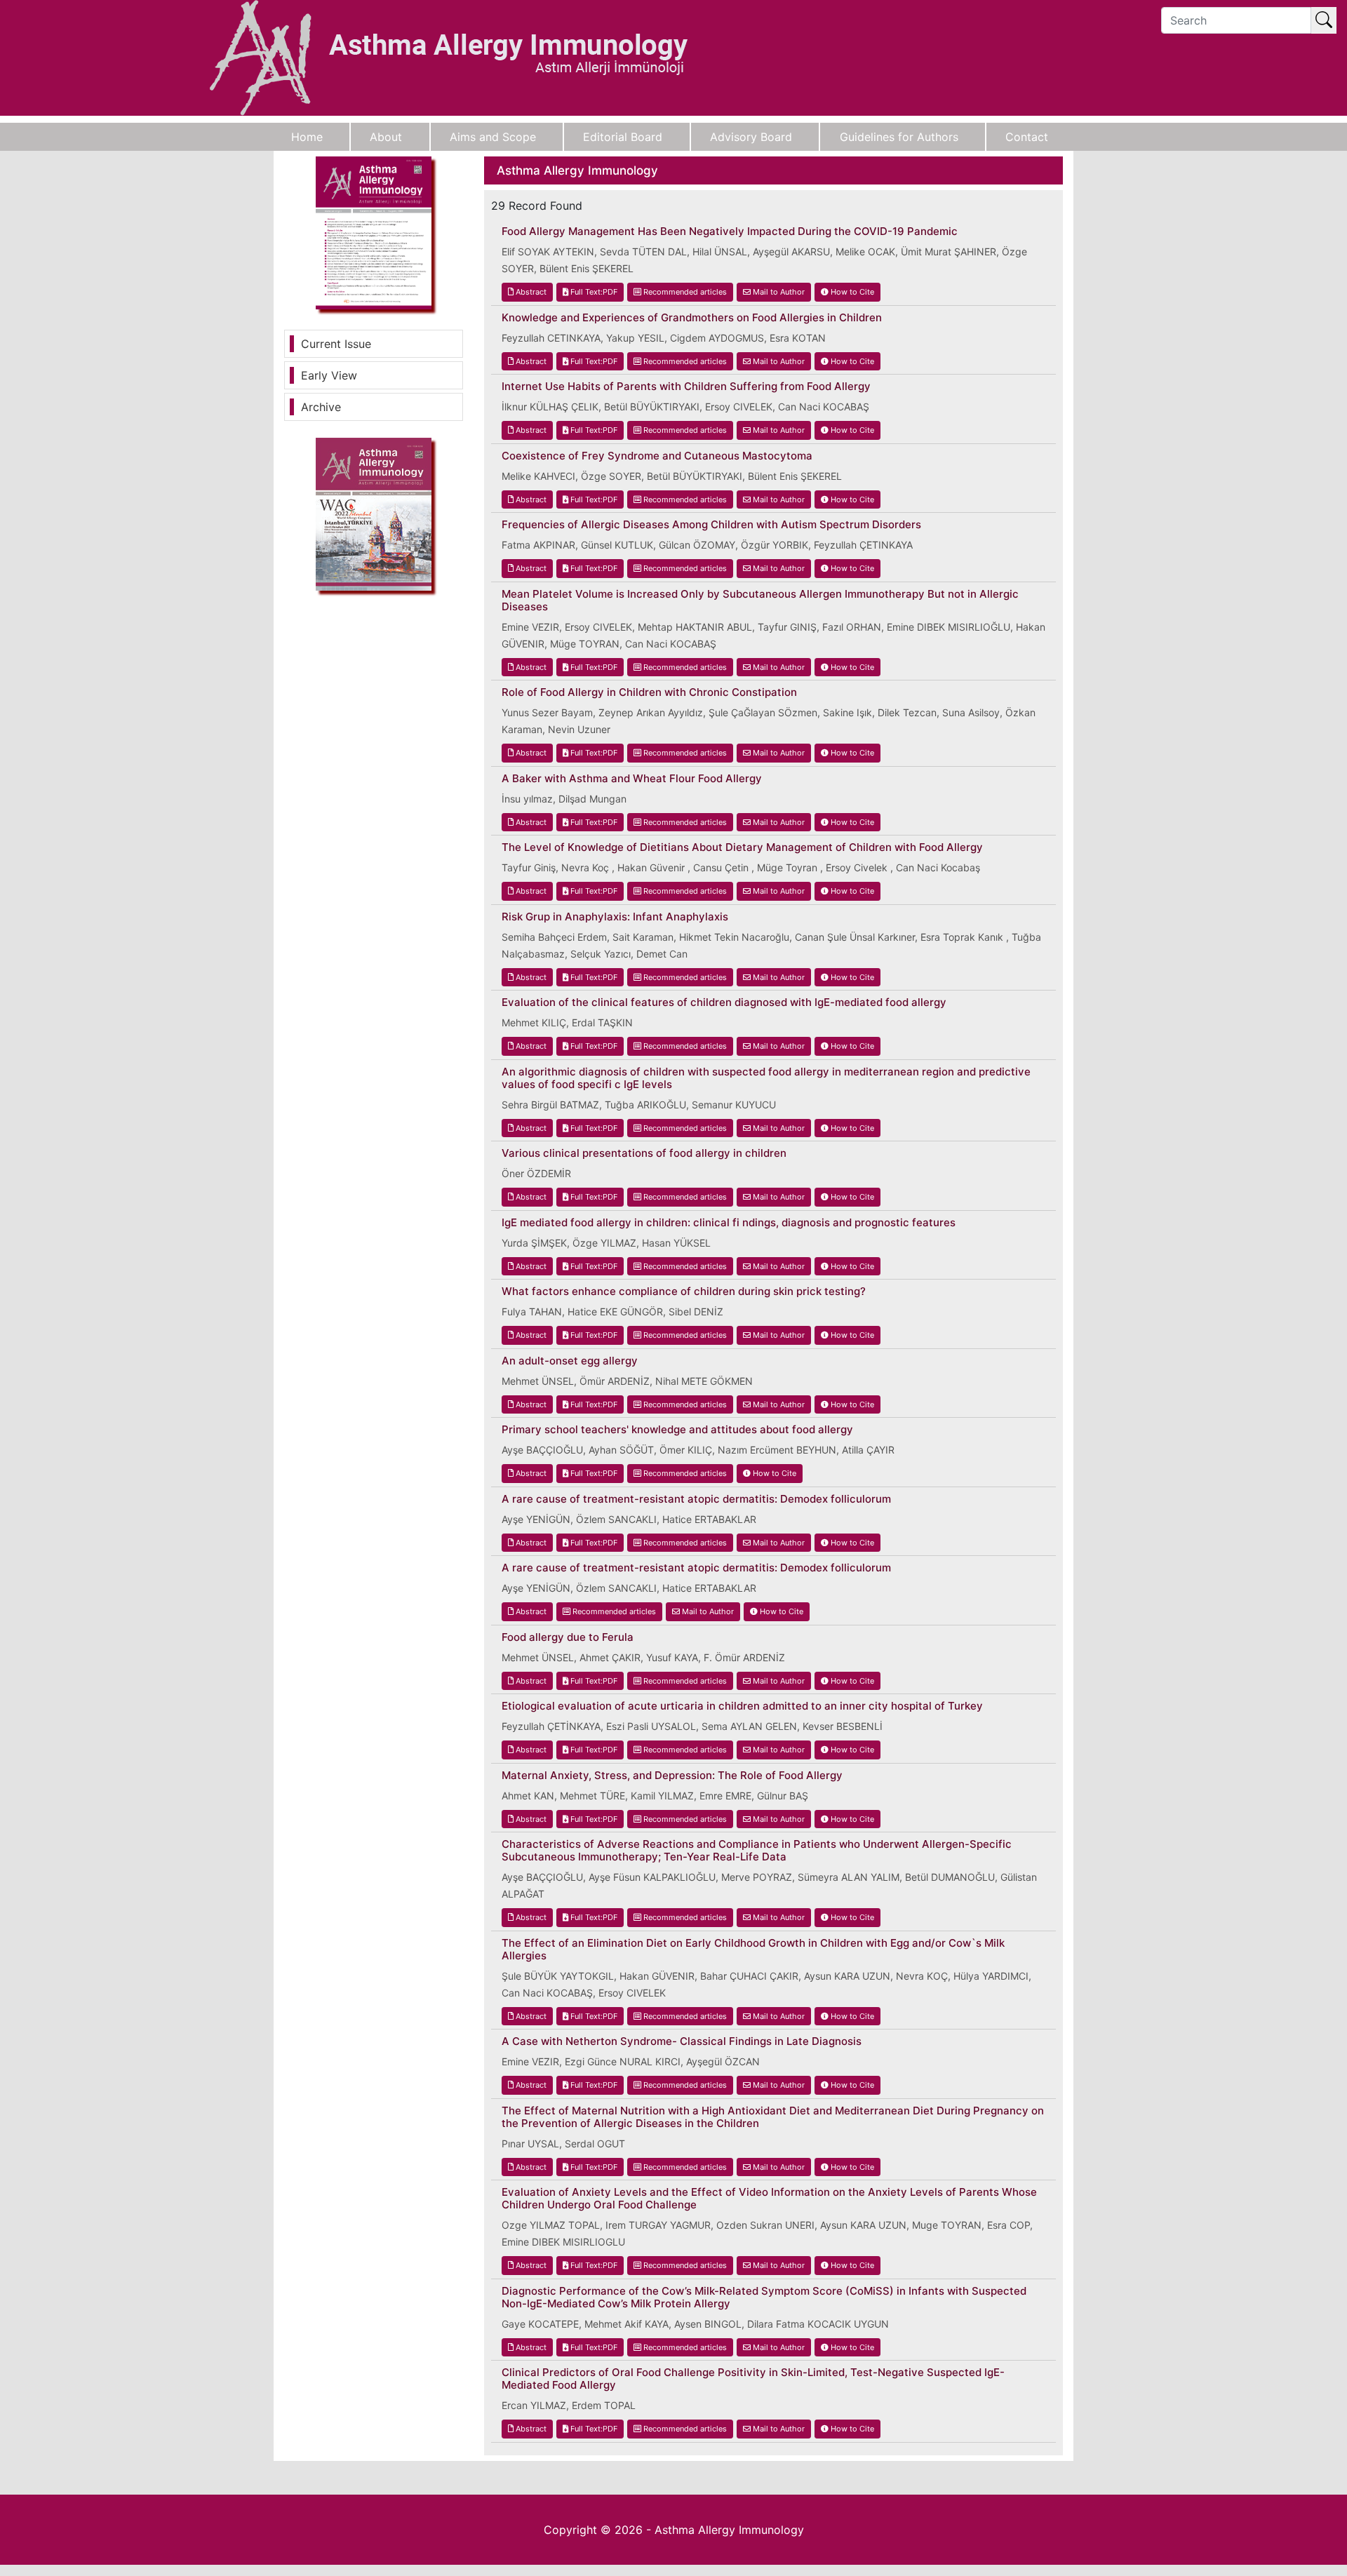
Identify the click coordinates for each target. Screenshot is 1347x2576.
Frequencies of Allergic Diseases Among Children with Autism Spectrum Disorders (711, 525)
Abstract (530, 292)
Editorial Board (623, 137)
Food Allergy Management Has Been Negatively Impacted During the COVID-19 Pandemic (730, 232)
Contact (1027, 137)
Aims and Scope (493, 137)
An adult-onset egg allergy (570, 1361)
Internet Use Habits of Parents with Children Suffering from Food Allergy (686, 387)
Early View (329, 375)
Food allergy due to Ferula (568, 1637)
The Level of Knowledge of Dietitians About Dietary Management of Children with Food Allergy (742, 847)
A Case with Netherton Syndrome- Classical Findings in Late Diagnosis (682, 2041)
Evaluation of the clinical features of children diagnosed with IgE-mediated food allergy (724, 1002)
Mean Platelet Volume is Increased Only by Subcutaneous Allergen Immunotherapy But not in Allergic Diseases (760, 601)
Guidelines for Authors (899, 137)
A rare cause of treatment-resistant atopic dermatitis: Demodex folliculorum (696, 1499)
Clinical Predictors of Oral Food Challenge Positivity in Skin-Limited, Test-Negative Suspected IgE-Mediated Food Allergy (753, 2379)
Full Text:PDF (593, 292)
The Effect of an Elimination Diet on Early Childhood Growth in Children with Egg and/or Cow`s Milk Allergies (753, 1950)
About (386, 137)
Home (307, 137)
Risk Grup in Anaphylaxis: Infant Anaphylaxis (615, 917)
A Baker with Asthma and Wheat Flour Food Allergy (632, 779)
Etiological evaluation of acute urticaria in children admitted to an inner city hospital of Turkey (742, 1706)
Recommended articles (684, 292)
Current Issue (336, 344)
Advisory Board (751, 137)
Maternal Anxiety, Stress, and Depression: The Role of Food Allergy (672, 1776)
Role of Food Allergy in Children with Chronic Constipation (649, 692)
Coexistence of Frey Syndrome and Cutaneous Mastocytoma (657, 456)
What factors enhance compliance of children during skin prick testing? (684, 1292)
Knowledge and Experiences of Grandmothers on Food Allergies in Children (692, 318)
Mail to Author (778, 292)
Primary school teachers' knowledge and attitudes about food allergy (677, 1430)
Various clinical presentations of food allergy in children (644, 1153)
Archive (321, 407)
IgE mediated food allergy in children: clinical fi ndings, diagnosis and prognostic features (729, 1223)
